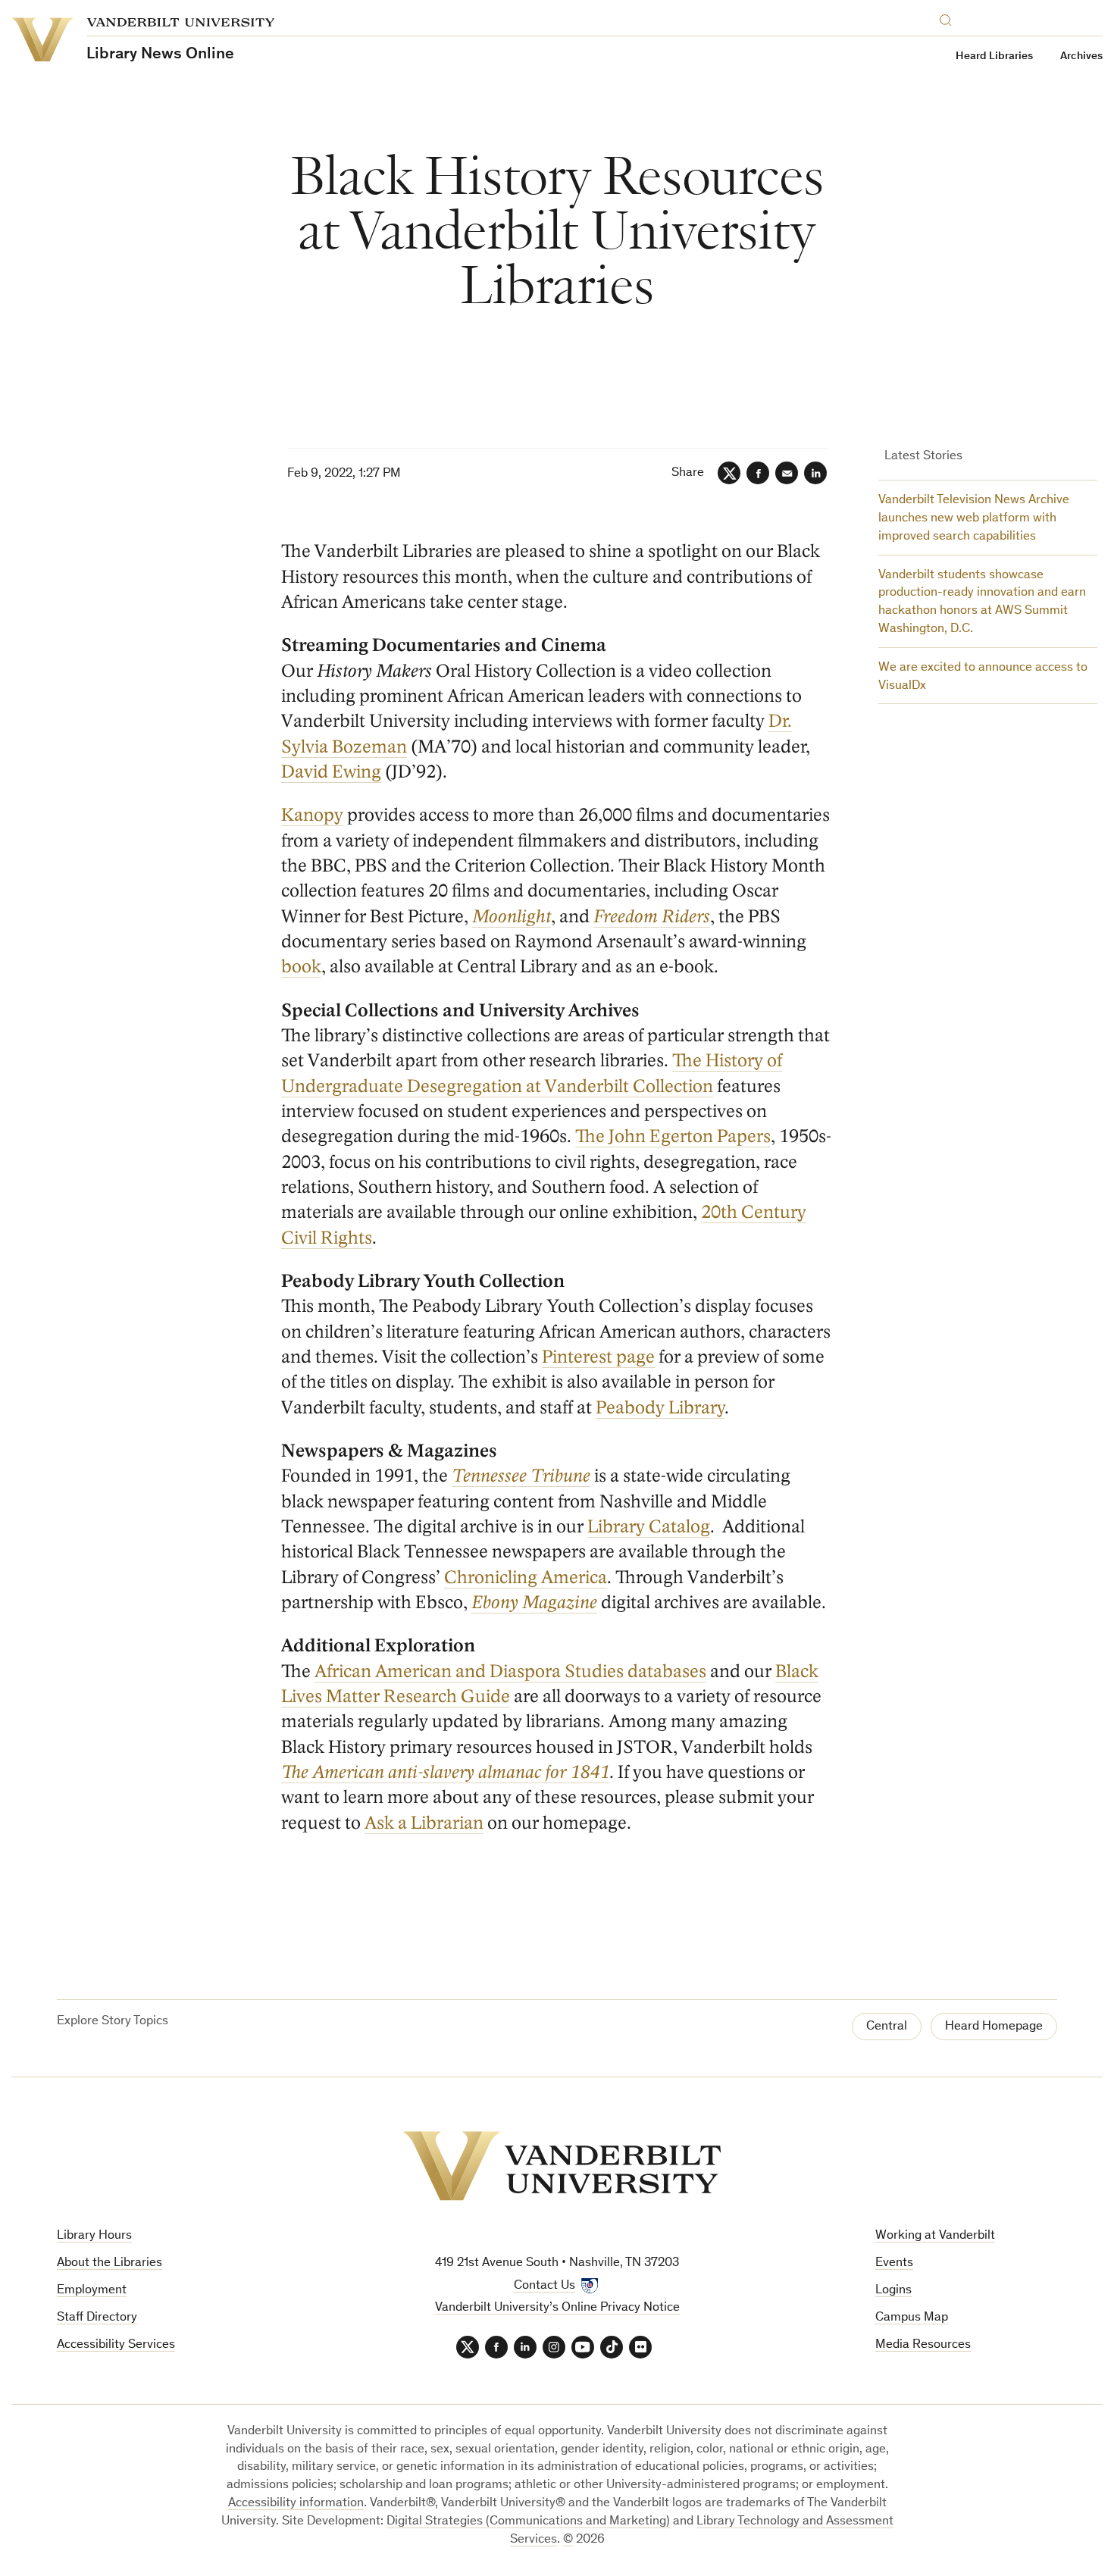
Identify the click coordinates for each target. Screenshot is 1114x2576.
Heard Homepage (994, 2027)
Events (894, 2263)
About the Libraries (110, 2263)
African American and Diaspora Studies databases (510, 1671)
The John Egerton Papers (673, 1136)
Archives (1081, 56)
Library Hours (94, 2236)
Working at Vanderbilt (935, 2236)
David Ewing (331, 772)
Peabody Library (660, 1408)
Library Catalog (649, 1527)
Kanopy (312, 815)
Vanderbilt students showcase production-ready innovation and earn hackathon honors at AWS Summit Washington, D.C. (982, 603)
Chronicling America (526, 1578)
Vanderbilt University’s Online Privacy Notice (557, 2308)
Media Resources (923, 2345)
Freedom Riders (652, 917)
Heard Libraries (994, 56)
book (301, 967)
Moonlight (512, 917)
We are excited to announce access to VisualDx (983, 677)
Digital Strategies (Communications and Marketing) (528, 2522)
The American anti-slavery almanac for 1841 (445, 1772)
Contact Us (544, 2286)
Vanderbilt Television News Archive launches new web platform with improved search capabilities (974, 519)
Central (887, 2027)
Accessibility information (296, 2504)
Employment (92, 2291)
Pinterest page (598, 1357)
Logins (893, 2291)
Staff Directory (97, 2318)
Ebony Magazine (534, 1603)
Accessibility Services (116, 2345)
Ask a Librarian (424, 1823)
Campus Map (912, 2318)
